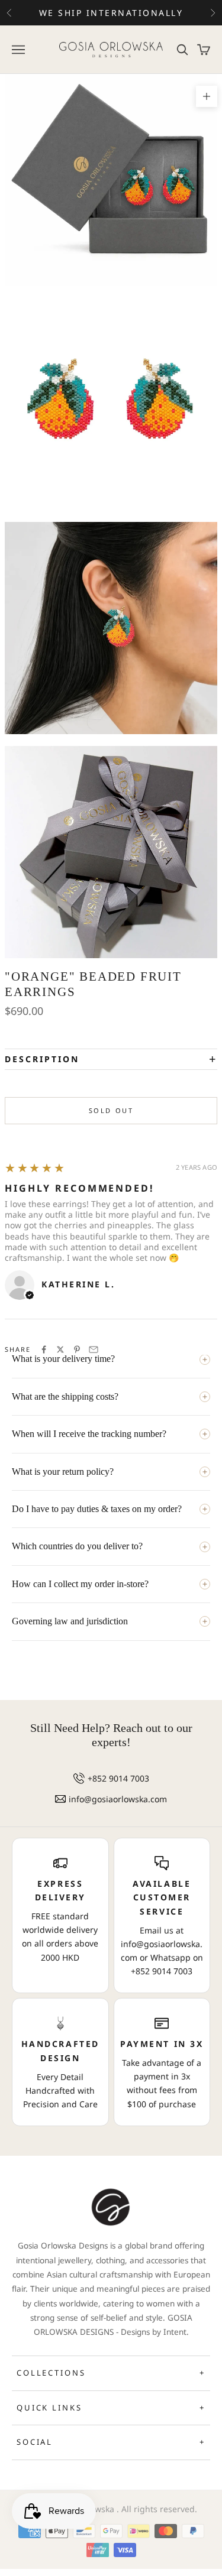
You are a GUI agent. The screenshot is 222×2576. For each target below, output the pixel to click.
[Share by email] (94, 1349)
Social (111, 2442)
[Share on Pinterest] (77, 1349)
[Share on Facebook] (44, 1349)
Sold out (111, 1110)
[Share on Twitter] (60, 1349)
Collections (111, 2373)
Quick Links (111, 2408)
